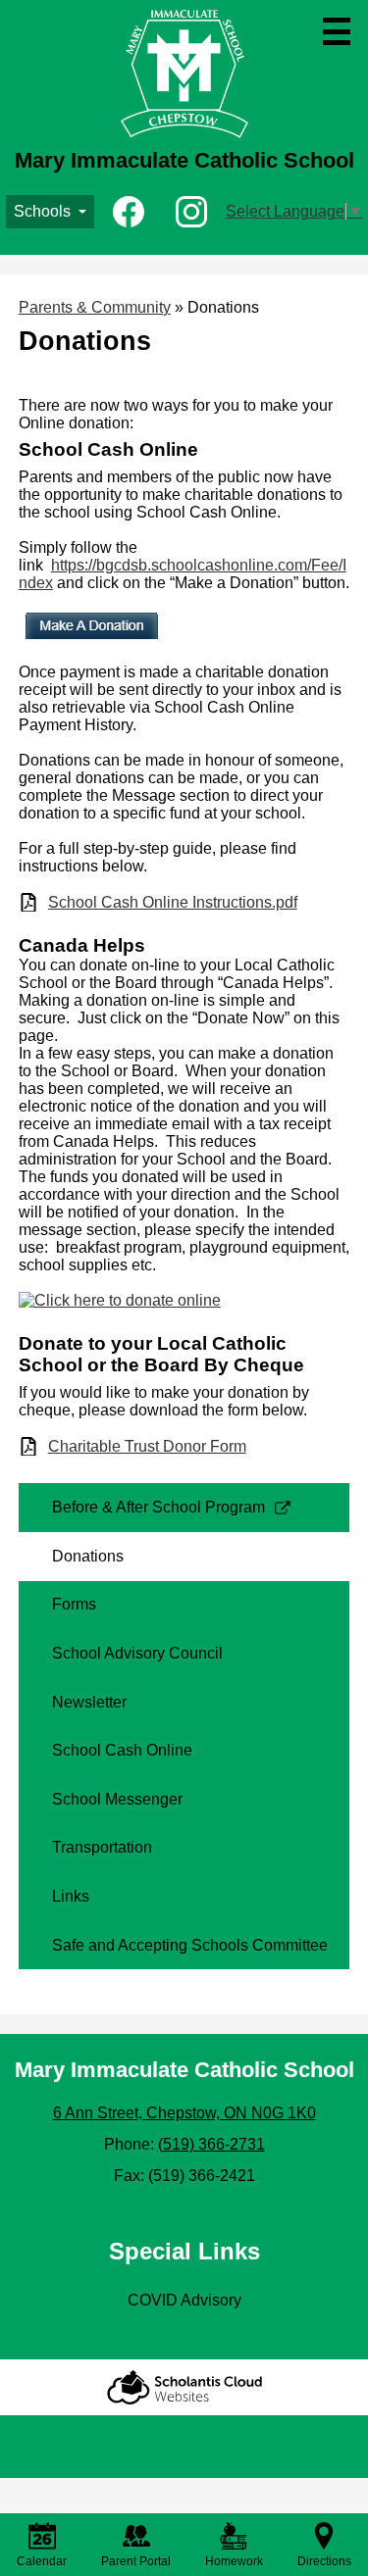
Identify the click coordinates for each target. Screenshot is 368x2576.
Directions (324, 2561)
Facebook (129, 212)
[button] (50, 212)
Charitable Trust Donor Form (147, 1446)
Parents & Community (95, 307)
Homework (234, 2561)
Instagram (191, 212)
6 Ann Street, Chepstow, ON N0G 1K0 (184, 2113)
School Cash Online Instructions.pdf (173, 902)
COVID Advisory (184, 2300)
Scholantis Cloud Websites (184, 2387)
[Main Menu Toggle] (337, 31)
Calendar (42, 2561)
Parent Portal (136, 2561)
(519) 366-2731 (211, 2144)
